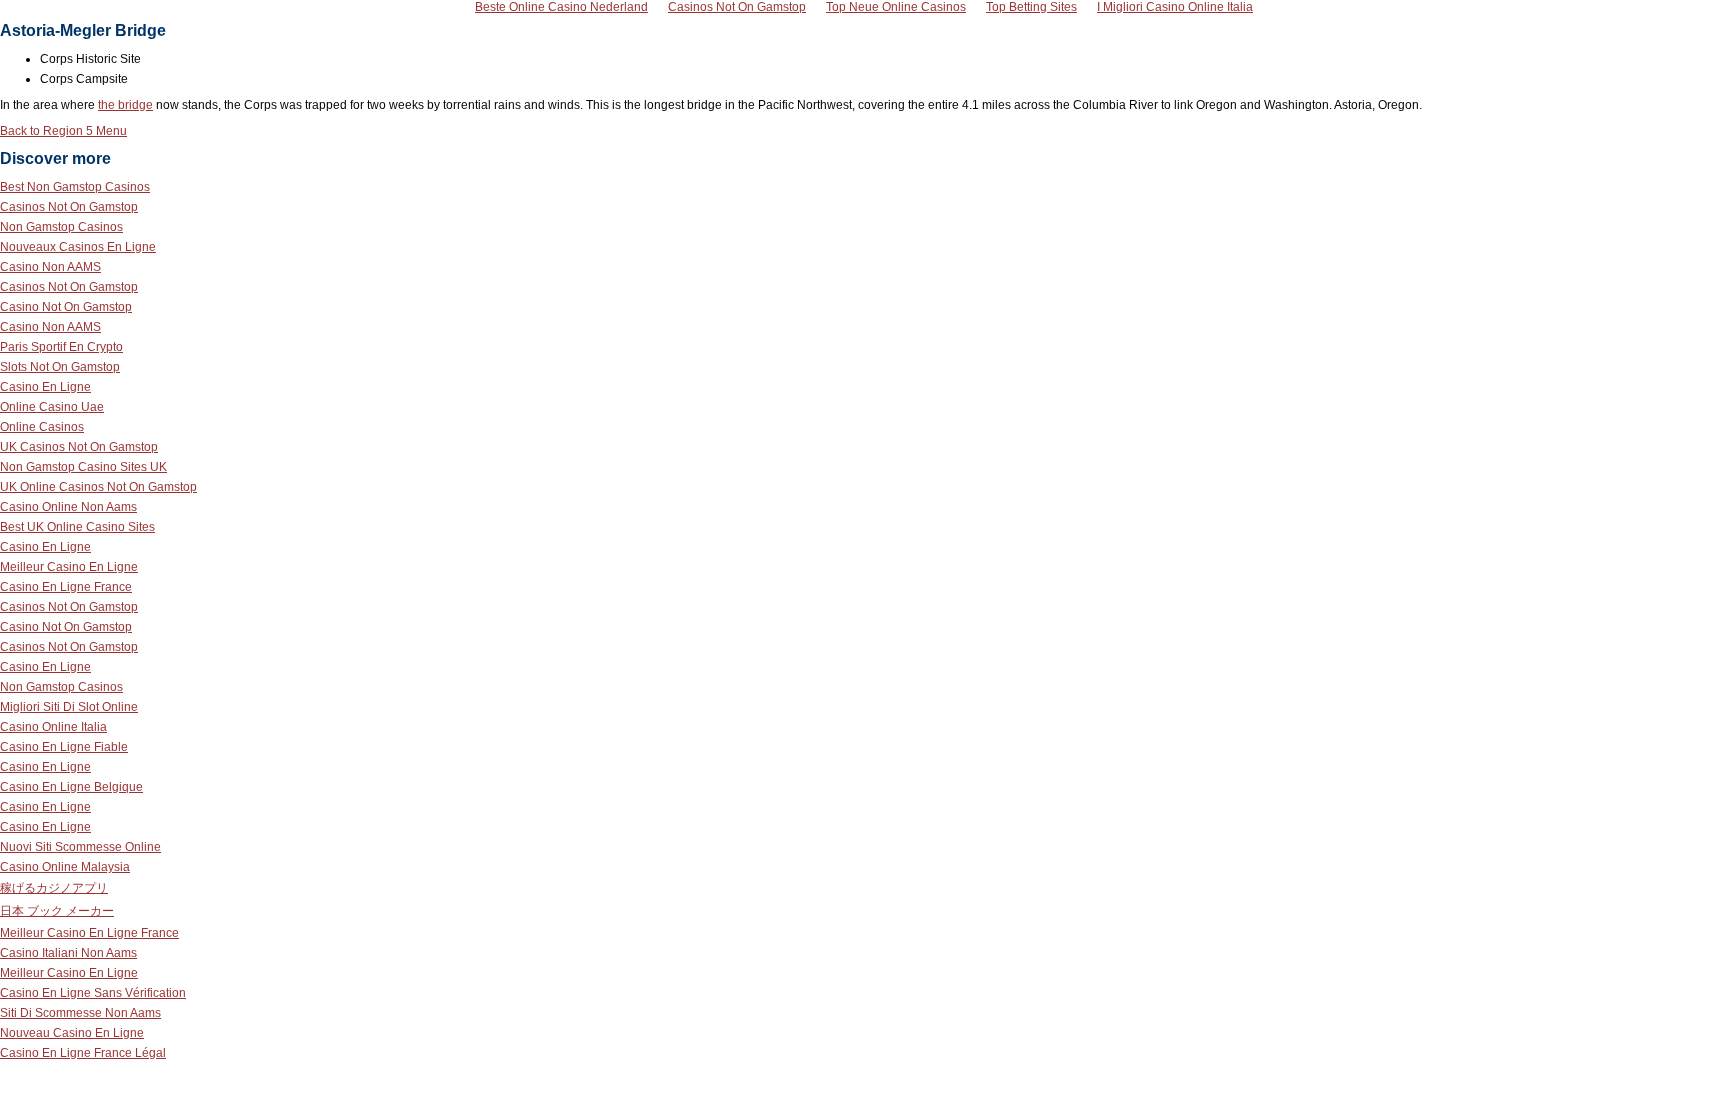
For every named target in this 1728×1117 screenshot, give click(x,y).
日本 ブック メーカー (57, 911)
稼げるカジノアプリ (54, 888)
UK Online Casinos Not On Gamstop (98, 487)
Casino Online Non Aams (68, 507)
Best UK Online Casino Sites (77, 527)
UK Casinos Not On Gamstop (79, 447)
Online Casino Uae (52, 407)
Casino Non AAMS (50, 267)
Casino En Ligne (45, 387)
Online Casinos (42, 427)
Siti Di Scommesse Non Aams (80, 1013)
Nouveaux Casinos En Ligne (78, 247)
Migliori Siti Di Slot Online (69, 707)
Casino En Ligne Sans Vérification (93, 993)
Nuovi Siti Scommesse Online (80, 847)
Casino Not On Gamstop (66, 307)
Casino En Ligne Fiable (64, 747)
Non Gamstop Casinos (61, 227)
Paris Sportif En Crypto (61, 347)
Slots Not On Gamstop (60, 367)
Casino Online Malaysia (65, 867)
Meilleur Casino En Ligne (69, 567)
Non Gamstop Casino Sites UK (83, 467)
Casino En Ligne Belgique (71, 787)
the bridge (125, 105)
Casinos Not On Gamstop (69, 207)
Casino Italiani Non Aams (68, 953)
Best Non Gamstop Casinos (75, 187)
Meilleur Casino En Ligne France (89, 933)
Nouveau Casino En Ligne (72, 1033)
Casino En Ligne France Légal (83, 1053)
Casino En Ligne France (66, 587)
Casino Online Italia (53, 727)
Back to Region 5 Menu (63, 131)
